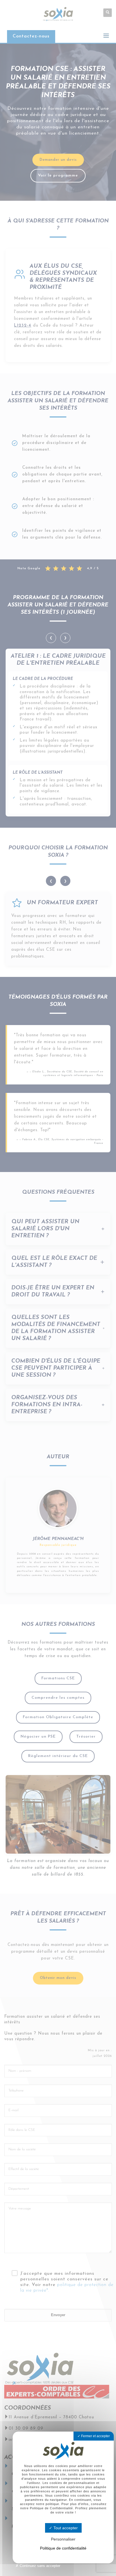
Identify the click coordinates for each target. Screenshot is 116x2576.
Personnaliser (63, 2539)
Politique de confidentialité (63, 2548)
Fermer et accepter (95, 2436)
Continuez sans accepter (39, 2566)
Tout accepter (65, 2528)
